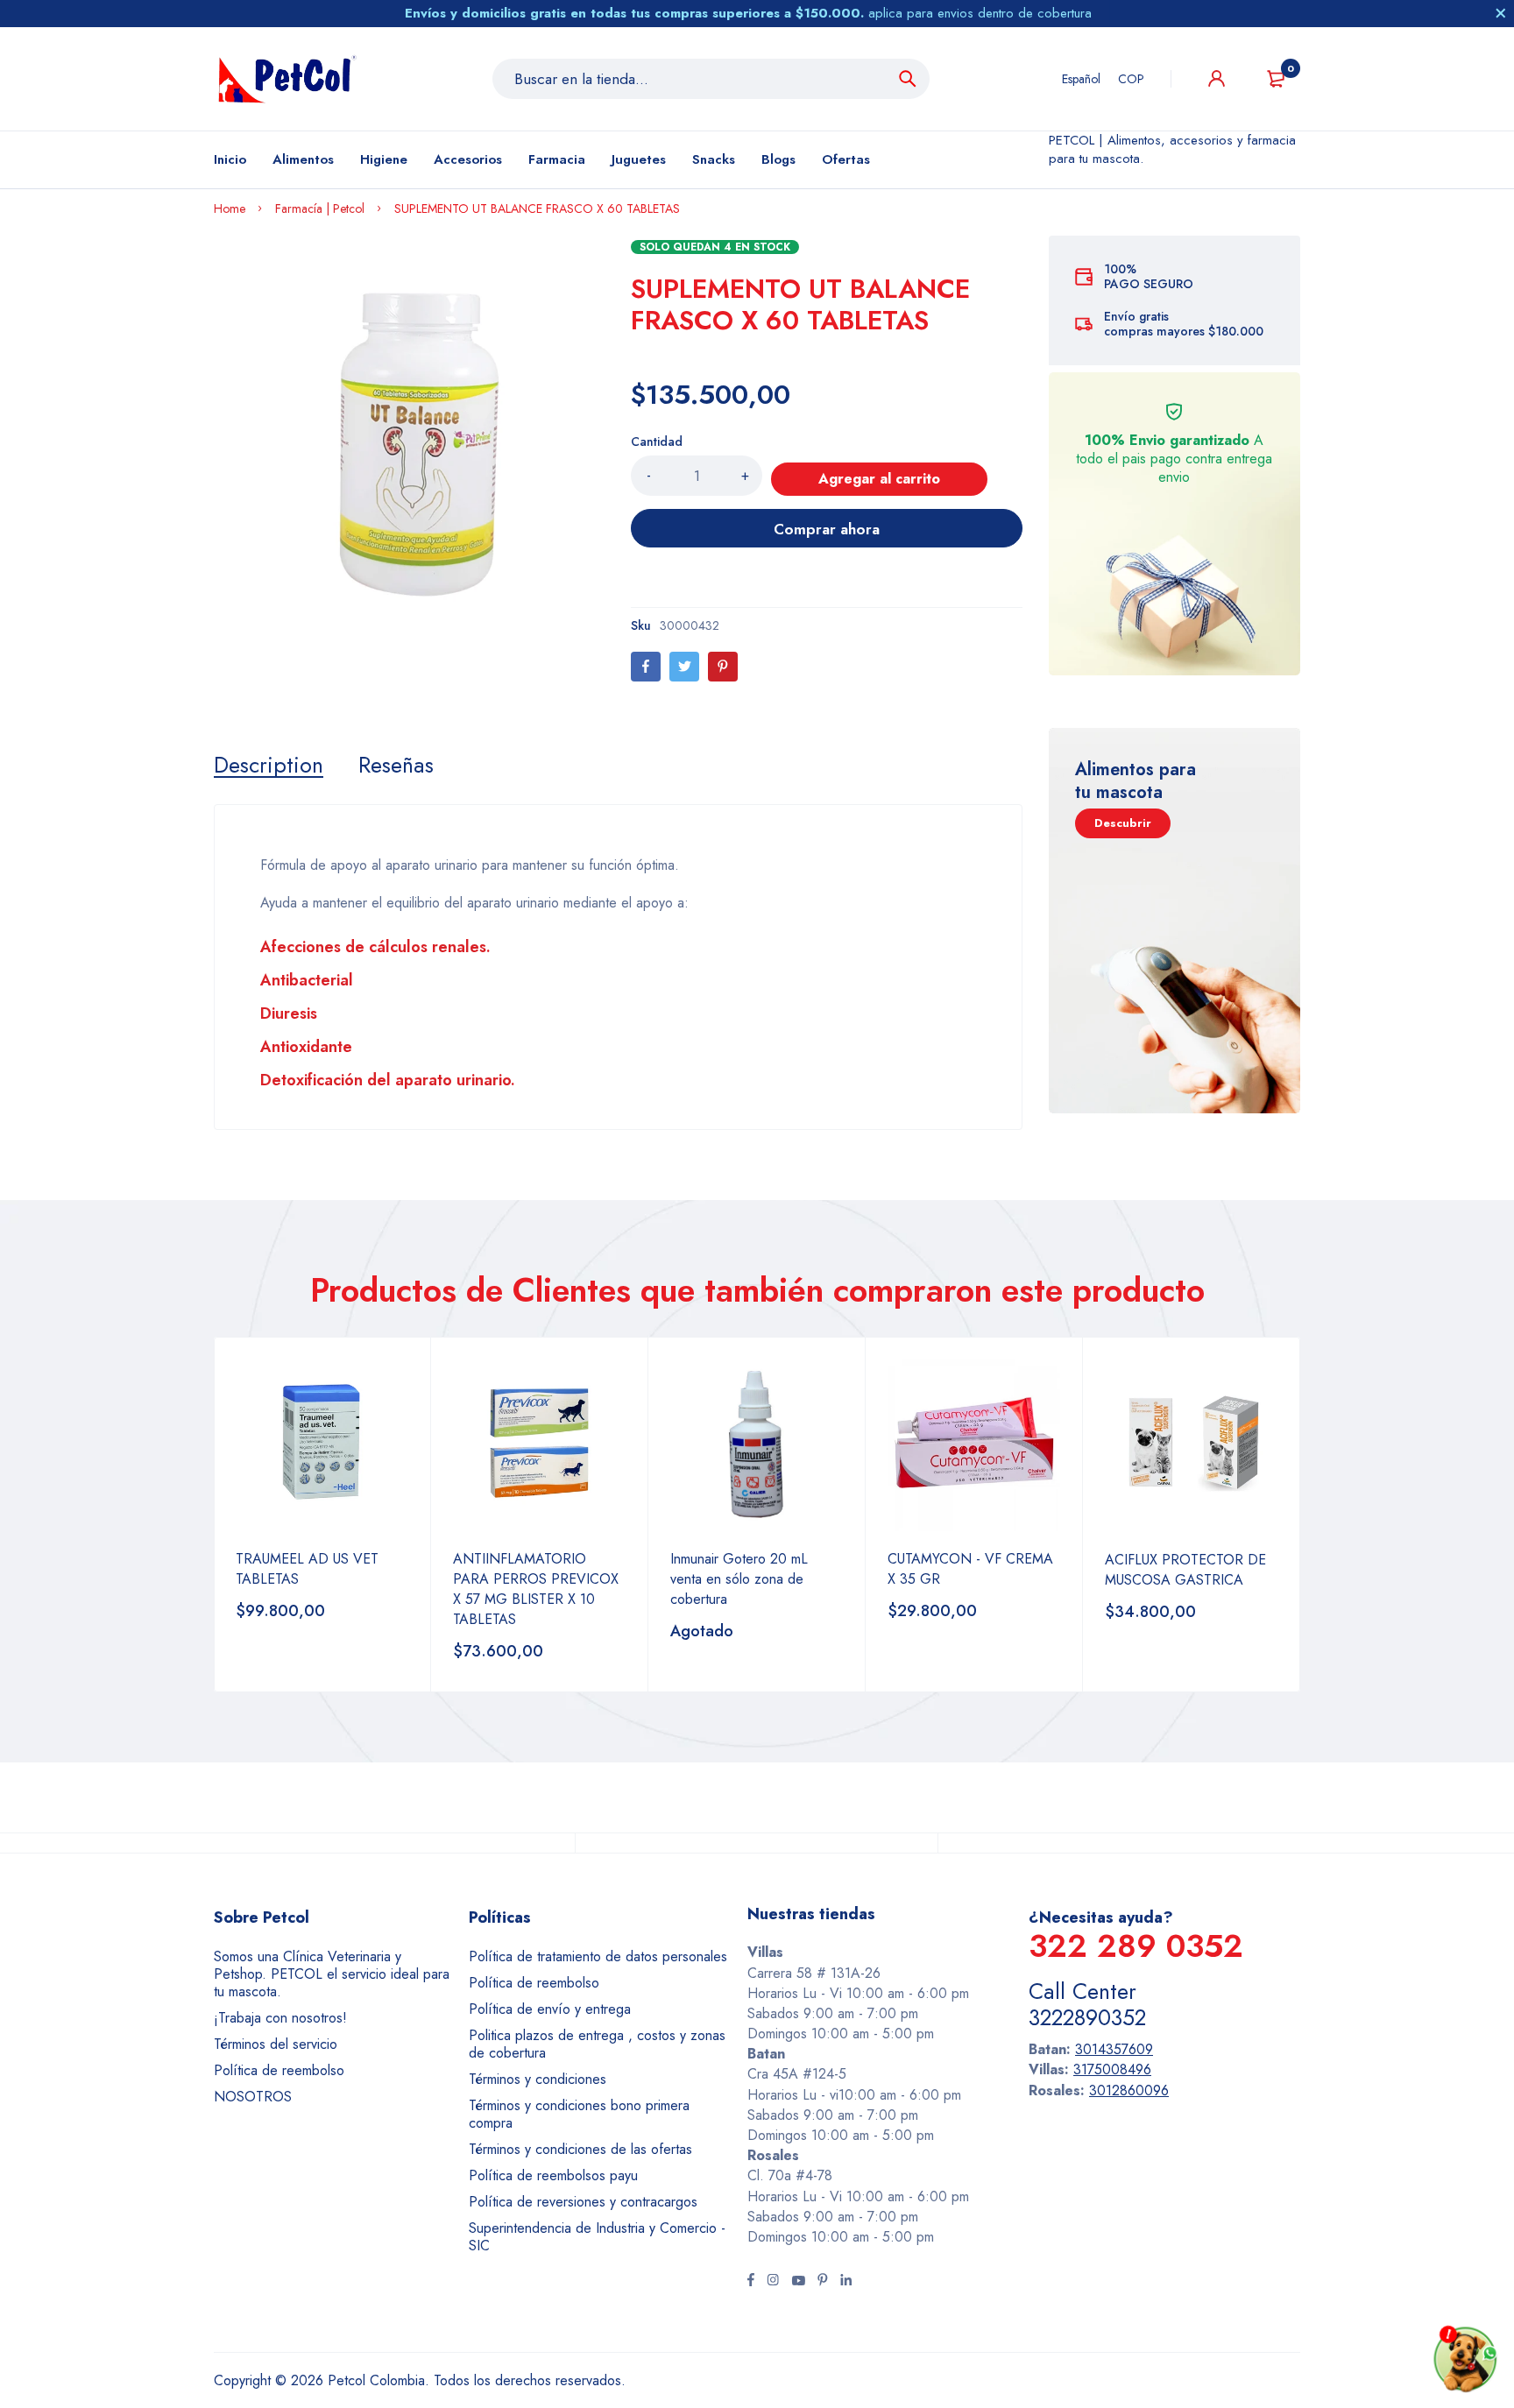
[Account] (1217, 78)
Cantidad (657, 441)
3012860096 (1129, 2090)
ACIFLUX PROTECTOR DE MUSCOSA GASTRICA (1185, 1570)
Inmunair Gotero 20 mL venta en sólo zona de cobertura (739, 1579)
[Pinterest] (723, 667)
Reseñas (396, 765)
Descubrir (1123, 823)
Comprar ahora (827, 529)
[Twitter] (684, 667)
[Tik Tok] (823, 2282)
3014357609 (1114, 2049)
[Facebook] (646, 667)
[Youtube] (798, 2282)
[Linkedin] (846, 2282)
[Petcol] (287, 79)
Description (269, 765)
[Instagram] (773, 2282)
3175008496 (1112, 2069)
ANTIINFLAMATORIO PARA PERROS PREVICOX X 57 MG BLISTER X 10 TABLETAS (536, 1589)
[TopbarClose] (1501, 13)
